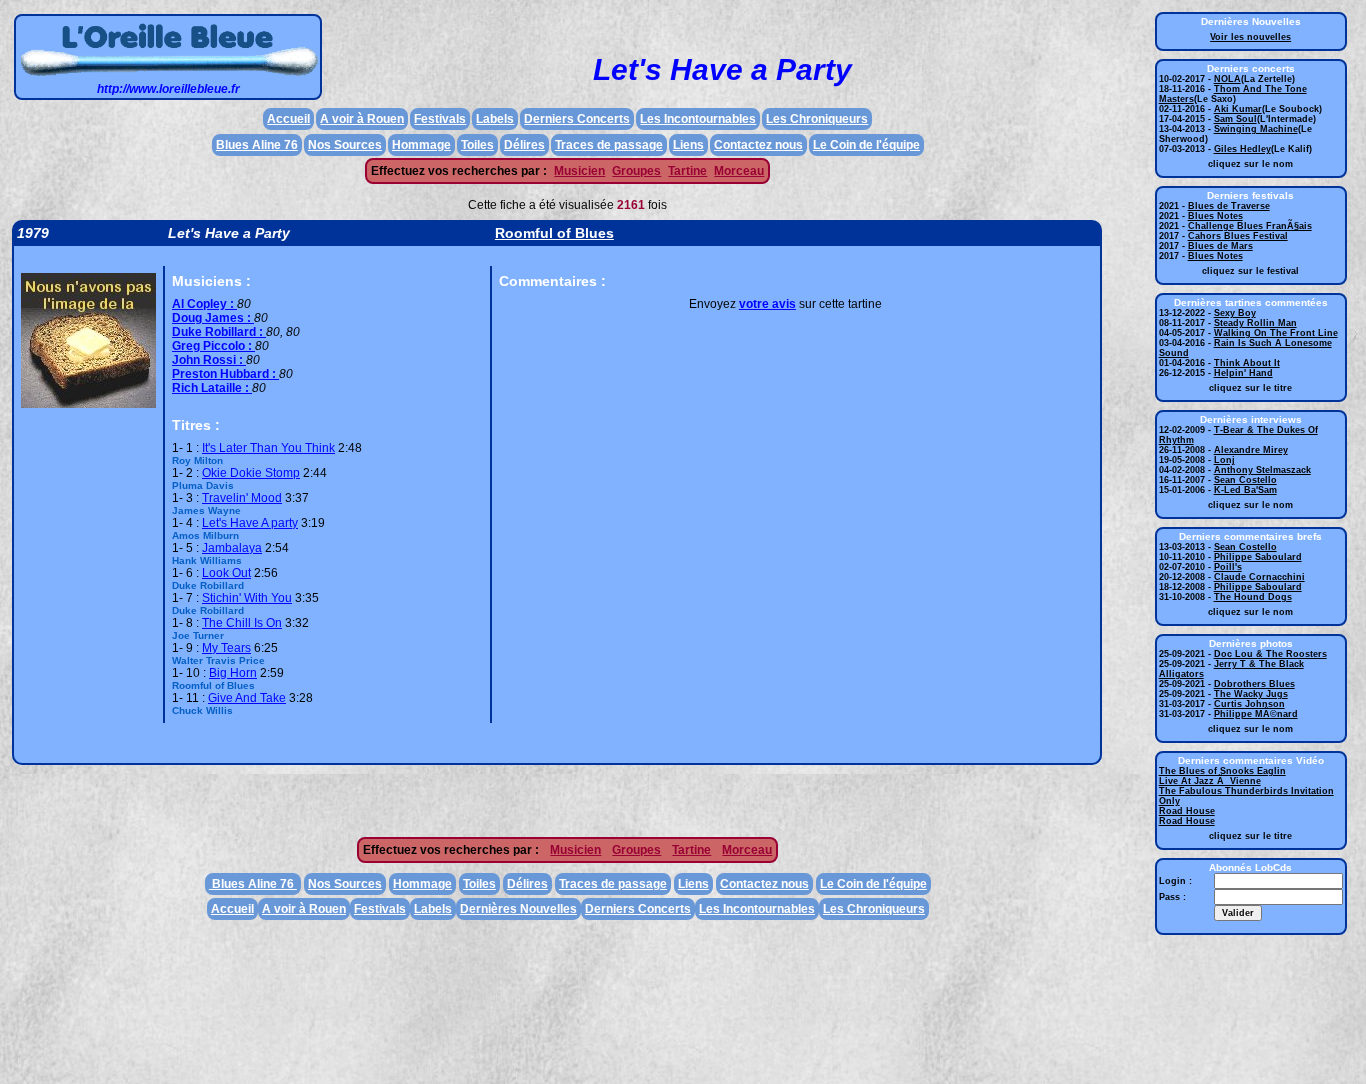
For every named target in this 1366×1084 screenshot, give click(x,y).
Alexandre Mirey (1251, 450)
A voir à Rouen (362, 119)
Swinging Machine (1256, 129)
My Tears (226, 648)
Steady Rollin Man (1255, 323)
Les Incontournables (698, 119)
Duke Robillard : (219, 332)
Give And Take (247, 698)
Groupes (636, 171)
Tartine (687, 171)
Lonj (1224, 460)
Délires (524, 145)
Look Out (226, 573)
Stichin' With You (247, 598)
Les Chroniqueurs (817, 119)
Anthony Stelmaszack (1262, 470)
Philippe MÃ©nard (1256, 714)
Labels (495, 119)
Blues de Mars (1220, 246)
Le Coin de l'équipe (866, 145)
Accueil (288, 119)
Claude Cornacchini (1259, 577)
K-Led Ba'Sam (1245, 490)
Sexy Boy (1235, 313)
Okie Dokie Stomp (251, 473)
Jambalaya (232, 548)
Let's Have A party (250, 523)
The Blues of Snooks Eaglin (1222, 771)
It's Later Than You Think (268, 448)
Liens (688, 145)
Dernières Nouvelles (518, 909)
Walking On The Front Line (1276, 333)
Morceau (739, 171)
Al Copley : (204, 304)
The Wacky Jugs (1251, 694)
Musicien (579, 171)
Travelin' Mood (242, 498)
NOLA (1227, 79)
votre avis (767, 304)
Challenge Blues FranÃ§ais (1250, 226)
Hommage (421, 145)
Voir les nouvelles (1250, 37)
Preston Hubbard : (225, 374)
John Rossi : (209, 360)
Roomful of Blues (554, 233)
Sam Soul (1235, 119)
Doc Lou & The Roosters (1270, 654)
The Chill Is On (242, 623)
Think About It (1247, 363)
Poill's (1228, 567)
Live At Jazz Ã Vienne (1210, 781)
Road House (1187, 811)
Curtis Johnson (1249, 704)
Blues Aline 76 (257, 145)
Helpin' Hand (1243, 373)
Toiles (477, 145)
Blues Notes (1215, 216)
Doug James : (213, 318)
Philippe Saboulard (1258, 557)
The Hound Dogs (1253, 597)
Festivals (440, 119)
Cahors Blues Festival (1238, 236)
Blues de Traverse (1229, 206)
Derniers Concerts (577, 119)
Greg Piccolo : (213, 346)
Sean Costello (1245, 480)
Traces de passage (609, 145)
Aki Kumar (1238, 109)
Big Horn (233, 673)
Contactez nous (758, 145)
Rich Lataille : (212, 388)
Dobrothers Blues (1254, 684)
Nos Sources (345, 145)
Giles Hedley (1242, 149)
